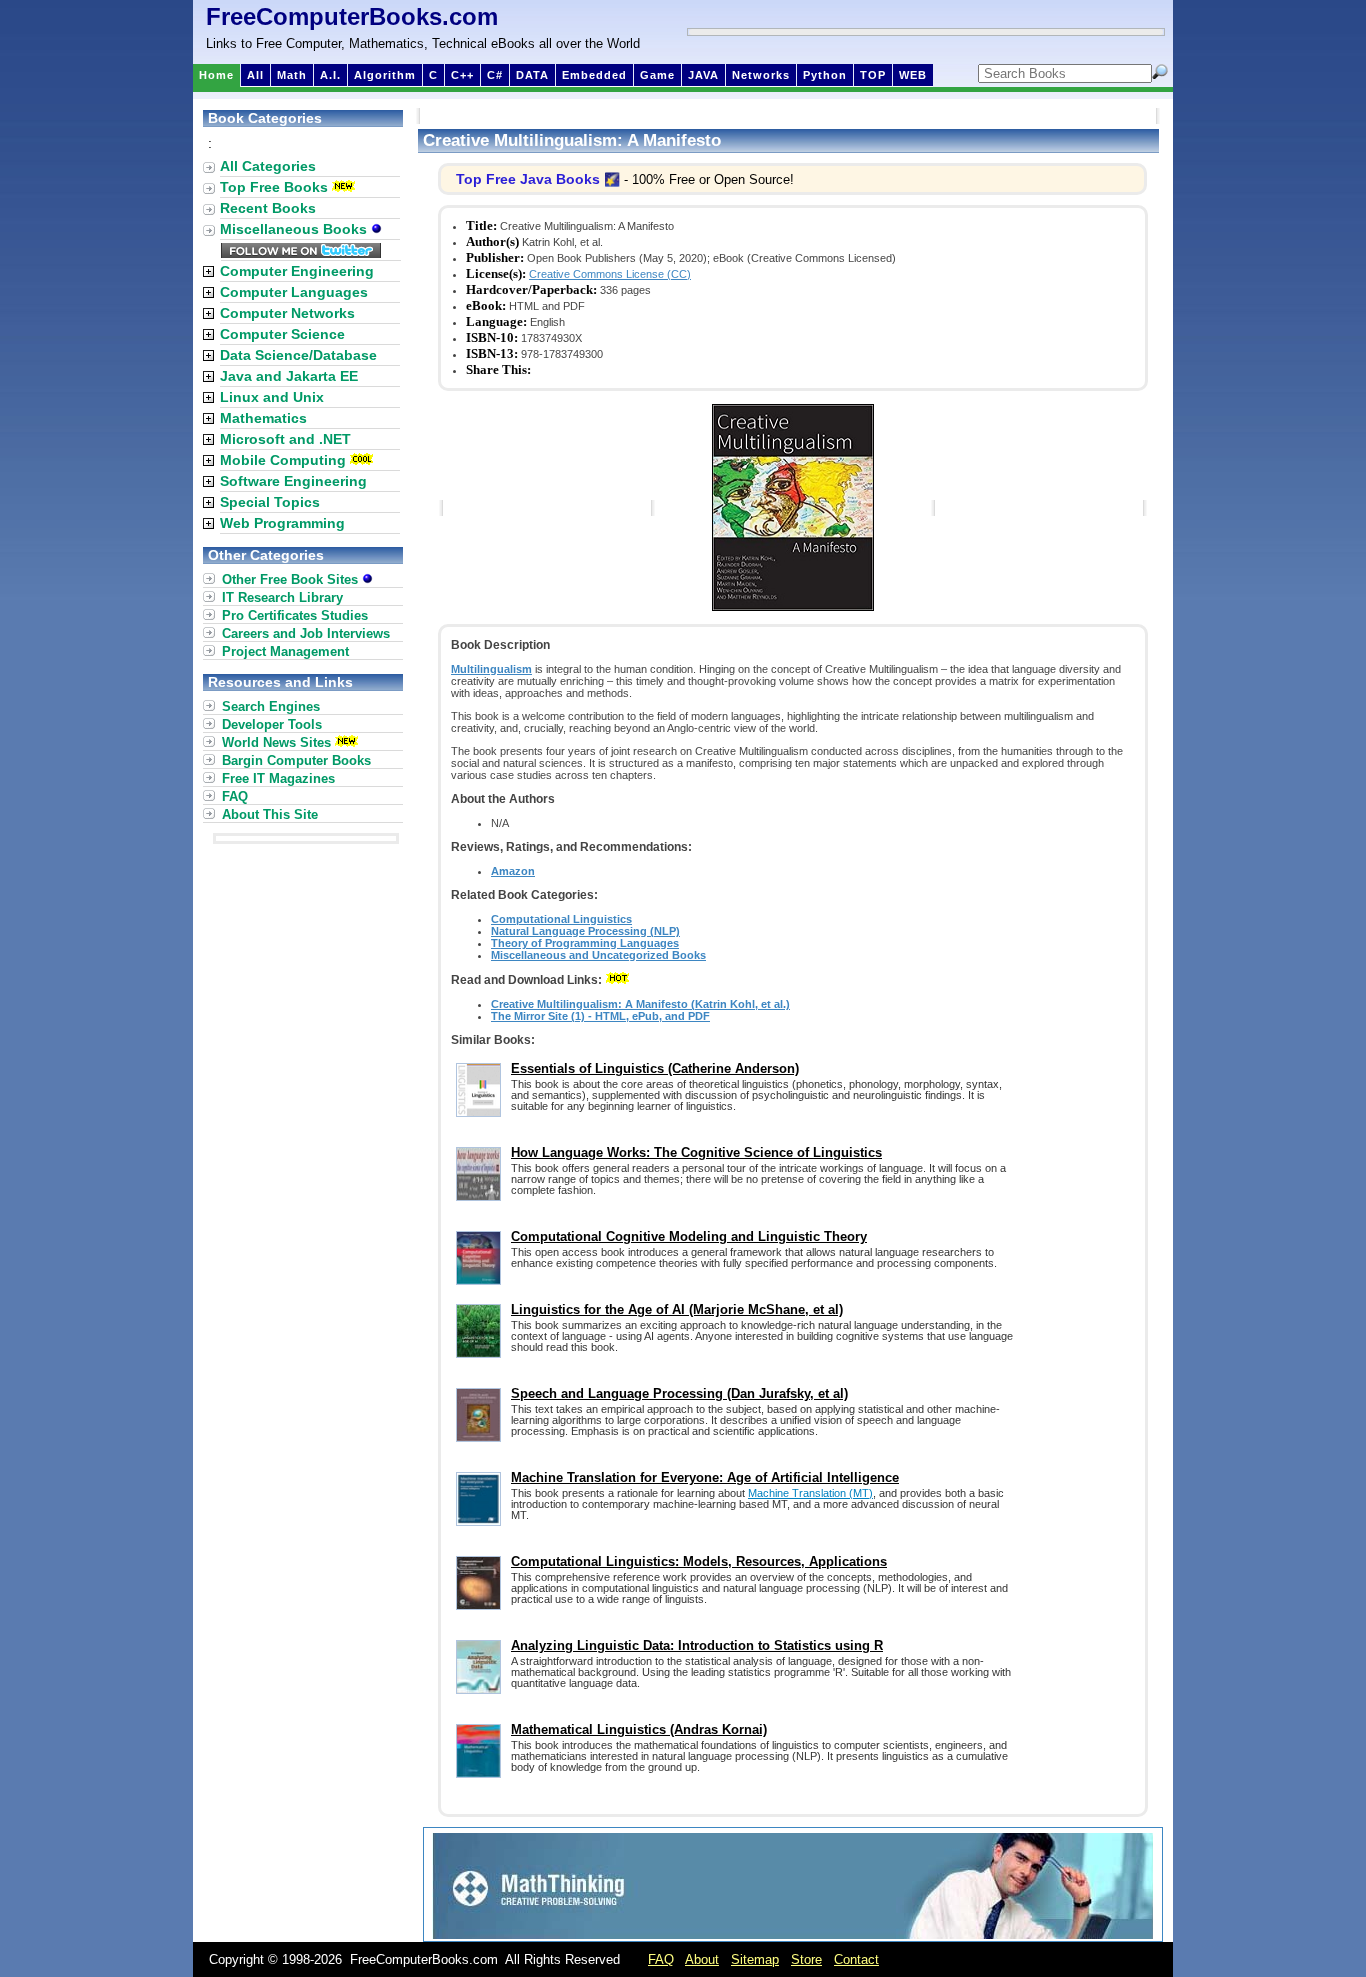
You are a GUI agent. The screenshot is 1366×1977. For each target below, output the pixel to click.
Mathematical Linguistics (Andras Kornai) (639, 1729)
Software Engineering (293, 481)
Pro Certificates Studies (295, 615)
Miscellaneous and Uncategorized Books (598, 955)
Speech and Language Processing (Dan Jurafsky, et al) (679, 1393)
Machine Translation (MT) (810, 1493)
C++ (462, 75)
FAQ (235, 796)
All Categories (268, 166)
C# (495, 75)
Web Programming (282, 523)
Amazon (513, 871)
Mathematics (263, 418)
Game (657, 75)
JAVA (703, 75)
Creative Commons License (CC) (610, 274)
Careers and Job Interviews (306, 633)
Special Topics (270, 502)
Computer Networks (287, 313)
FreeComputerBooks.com (352, 16)
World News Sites (276, 742)
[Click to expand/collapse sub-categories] (208, 271)
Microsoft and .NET (285, 439)
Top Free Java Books (528, 179)
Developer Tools (272, 724)
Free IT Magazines (278, 778)
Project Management (285, 651)
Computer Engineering (297, 271)
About (702, 1959)
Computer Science (282, 334)
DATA (532, 75)
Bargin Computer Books (296, 760)
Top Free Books (274, 187)
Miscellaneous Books (295, 229)
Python (825, 75)
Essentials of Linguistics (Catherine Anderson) (655, 1068)
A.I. (330, 75)
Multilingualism (491, 669)
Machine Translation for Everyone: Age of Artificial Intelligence (705, 1477)
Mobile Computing (283, 460)
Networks (761, 75)
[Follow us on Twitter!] (301, 253)
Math (292, 75)
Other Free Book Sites (292, 579)
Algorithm (385, 75)
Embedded (594, 75)
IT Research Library (282, 597)
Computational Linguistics (561, 919)
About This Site (270, 814)
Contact (856, 1959)
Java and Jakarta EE (289, 376)
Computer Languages (294, 292)
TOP (873, 75)
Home (216, 75)
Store (806, 1959)
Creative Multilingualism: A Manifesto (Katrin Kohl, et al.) (640, 1004)
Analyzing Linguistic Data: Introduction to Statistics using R (697, 1645)
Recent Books (268, 208)
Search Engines (271, 706)
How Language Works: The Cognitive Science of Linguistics (696, 1152)
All (255, 75)
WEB (913, 75)
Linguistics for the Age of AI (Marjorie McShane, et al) (677, 1309)
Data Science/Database (298, 355)
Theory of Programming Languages (585, 943)
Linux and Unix (272, 397)
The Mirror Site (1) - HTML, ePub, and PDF (600, 1016)
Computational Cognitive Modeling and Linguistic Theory (689, 1236)
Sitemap (755, 1959)
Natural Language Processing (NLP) (585, 931)
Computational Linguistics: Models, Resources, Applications (699, 1561)
